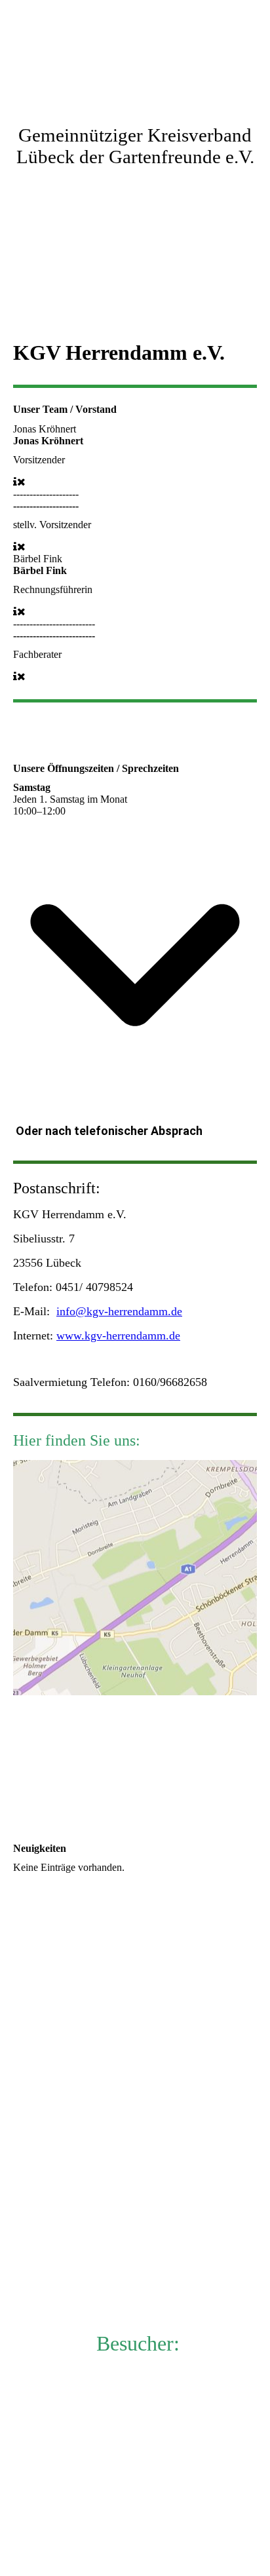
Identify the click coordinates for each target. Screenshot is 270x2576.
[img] (135, 49)
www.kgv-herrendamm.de (118, 1336)
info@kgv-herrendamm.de (119, 1311)
